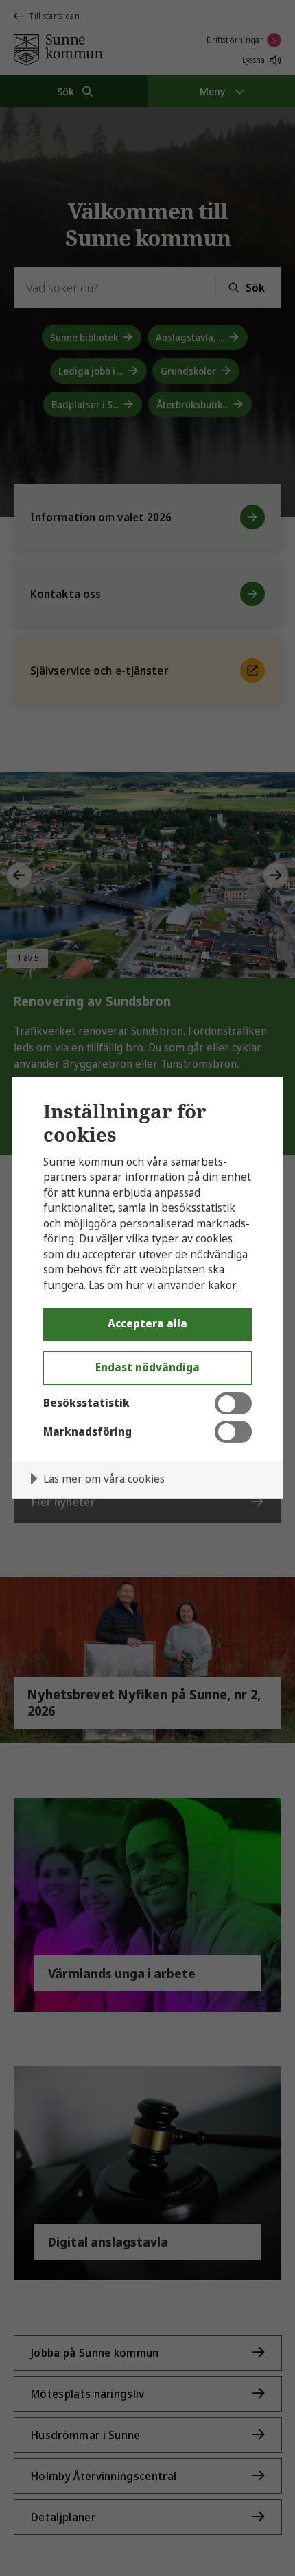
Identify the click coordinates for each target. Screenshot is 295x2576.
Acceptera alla (147, 1323)
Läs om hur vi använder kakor (163, 1285)
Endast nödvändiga (147, 1367)
